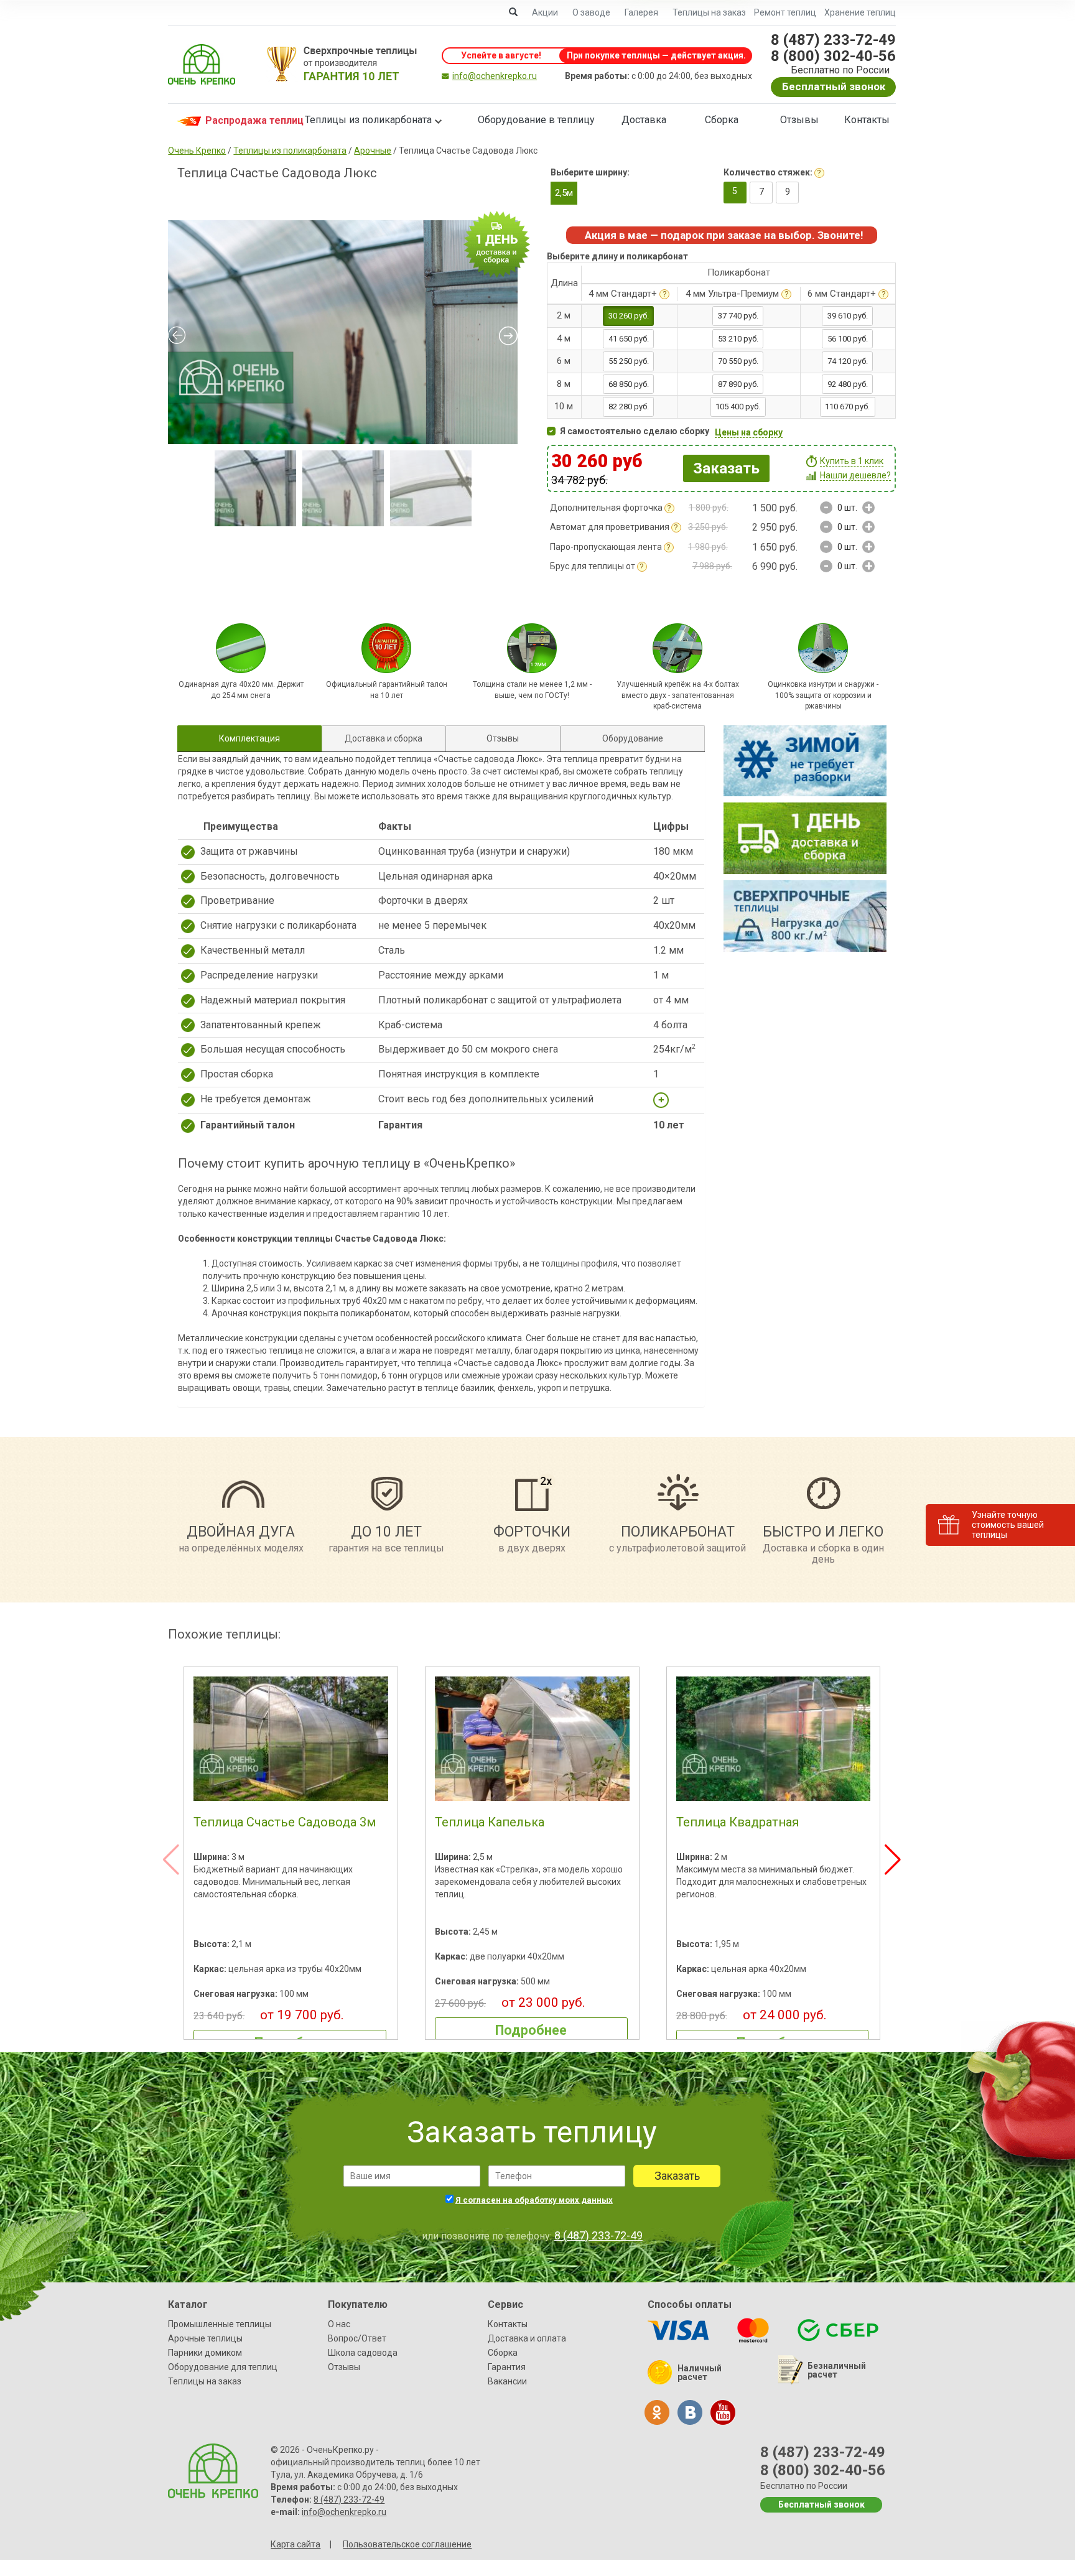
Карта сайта (296, 2544)
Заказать (726, 468)
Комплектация (249, 738)
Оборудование (633, 738)
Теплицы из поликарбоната (368, 120)
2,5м (564, 193)
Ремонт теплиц (785, 12)
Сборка (722, 120)
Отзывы (799, 120)
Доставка (644, 120)
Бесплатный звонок (834, 86)
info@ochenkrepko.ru (495, 76)
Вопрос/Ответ (357, 2338)
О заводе (591, 12)
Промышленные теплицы (220, 2324)
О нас (339, 2324)
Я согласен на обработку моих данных (534, 2200)
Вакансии (507, 2381)
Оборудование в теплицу (536, 120)
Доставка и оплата (527, 2338)
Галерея (641, 12)
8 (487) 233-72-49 (833, 40)
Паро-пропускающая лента (606, 547)
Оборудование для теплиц (223, 2367)
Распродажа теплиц (242, 120)
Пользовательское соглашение (407, 2544)
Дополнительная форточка (606, 508)
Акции (545, 12)
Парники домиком (205, 2353)
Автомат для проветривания (610, 527)
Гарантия (507, 2367)
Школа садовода (363, 2353)
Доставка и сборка (384, 738)
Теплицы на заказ (709, 12)
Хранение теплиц (860, 12)
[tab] (249, 738)
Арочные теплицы (205, 2338)
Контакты (867, 120)
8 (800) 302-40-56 (833, 56)
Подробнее (531, 2030)
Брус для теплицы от (593, 566)
